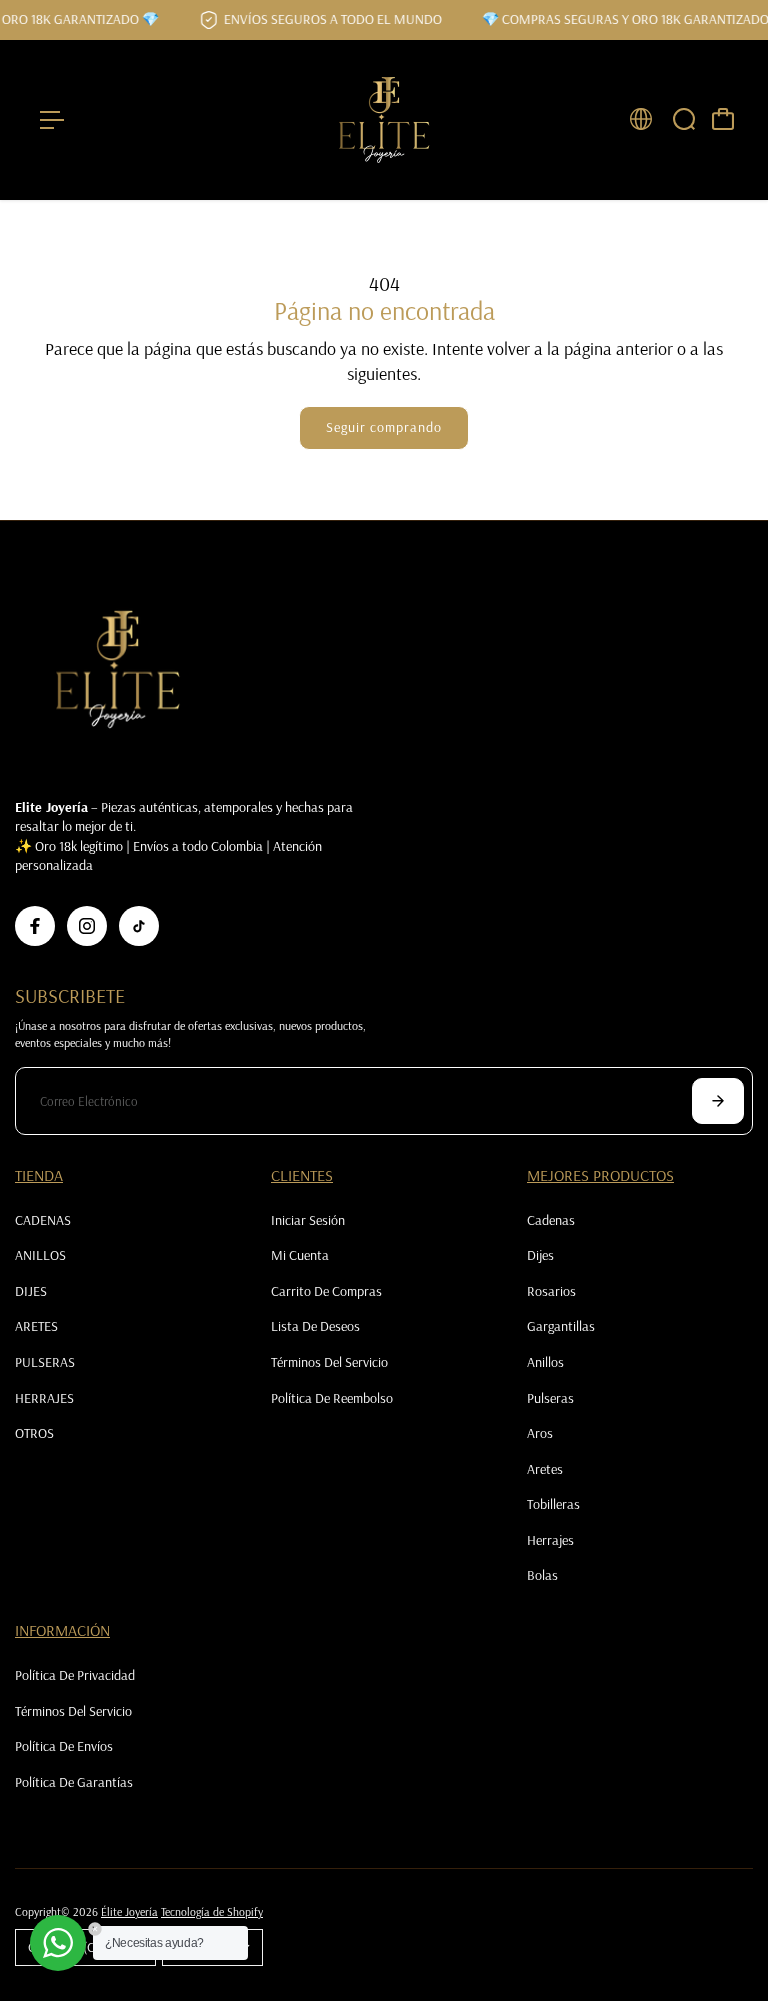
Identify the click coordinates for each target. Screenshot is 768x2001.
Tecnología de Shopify (212, 1911)
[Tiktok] (139, 926)
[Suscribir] (718, 1101)
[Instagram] (87, 926)
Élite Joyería (129, 1911)
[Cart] (723, 119)
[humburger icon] (52, 120)
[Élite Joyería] (384, 120)
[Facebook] (35, 926)
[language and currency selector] (641, 119)
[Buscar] (684, 119)
